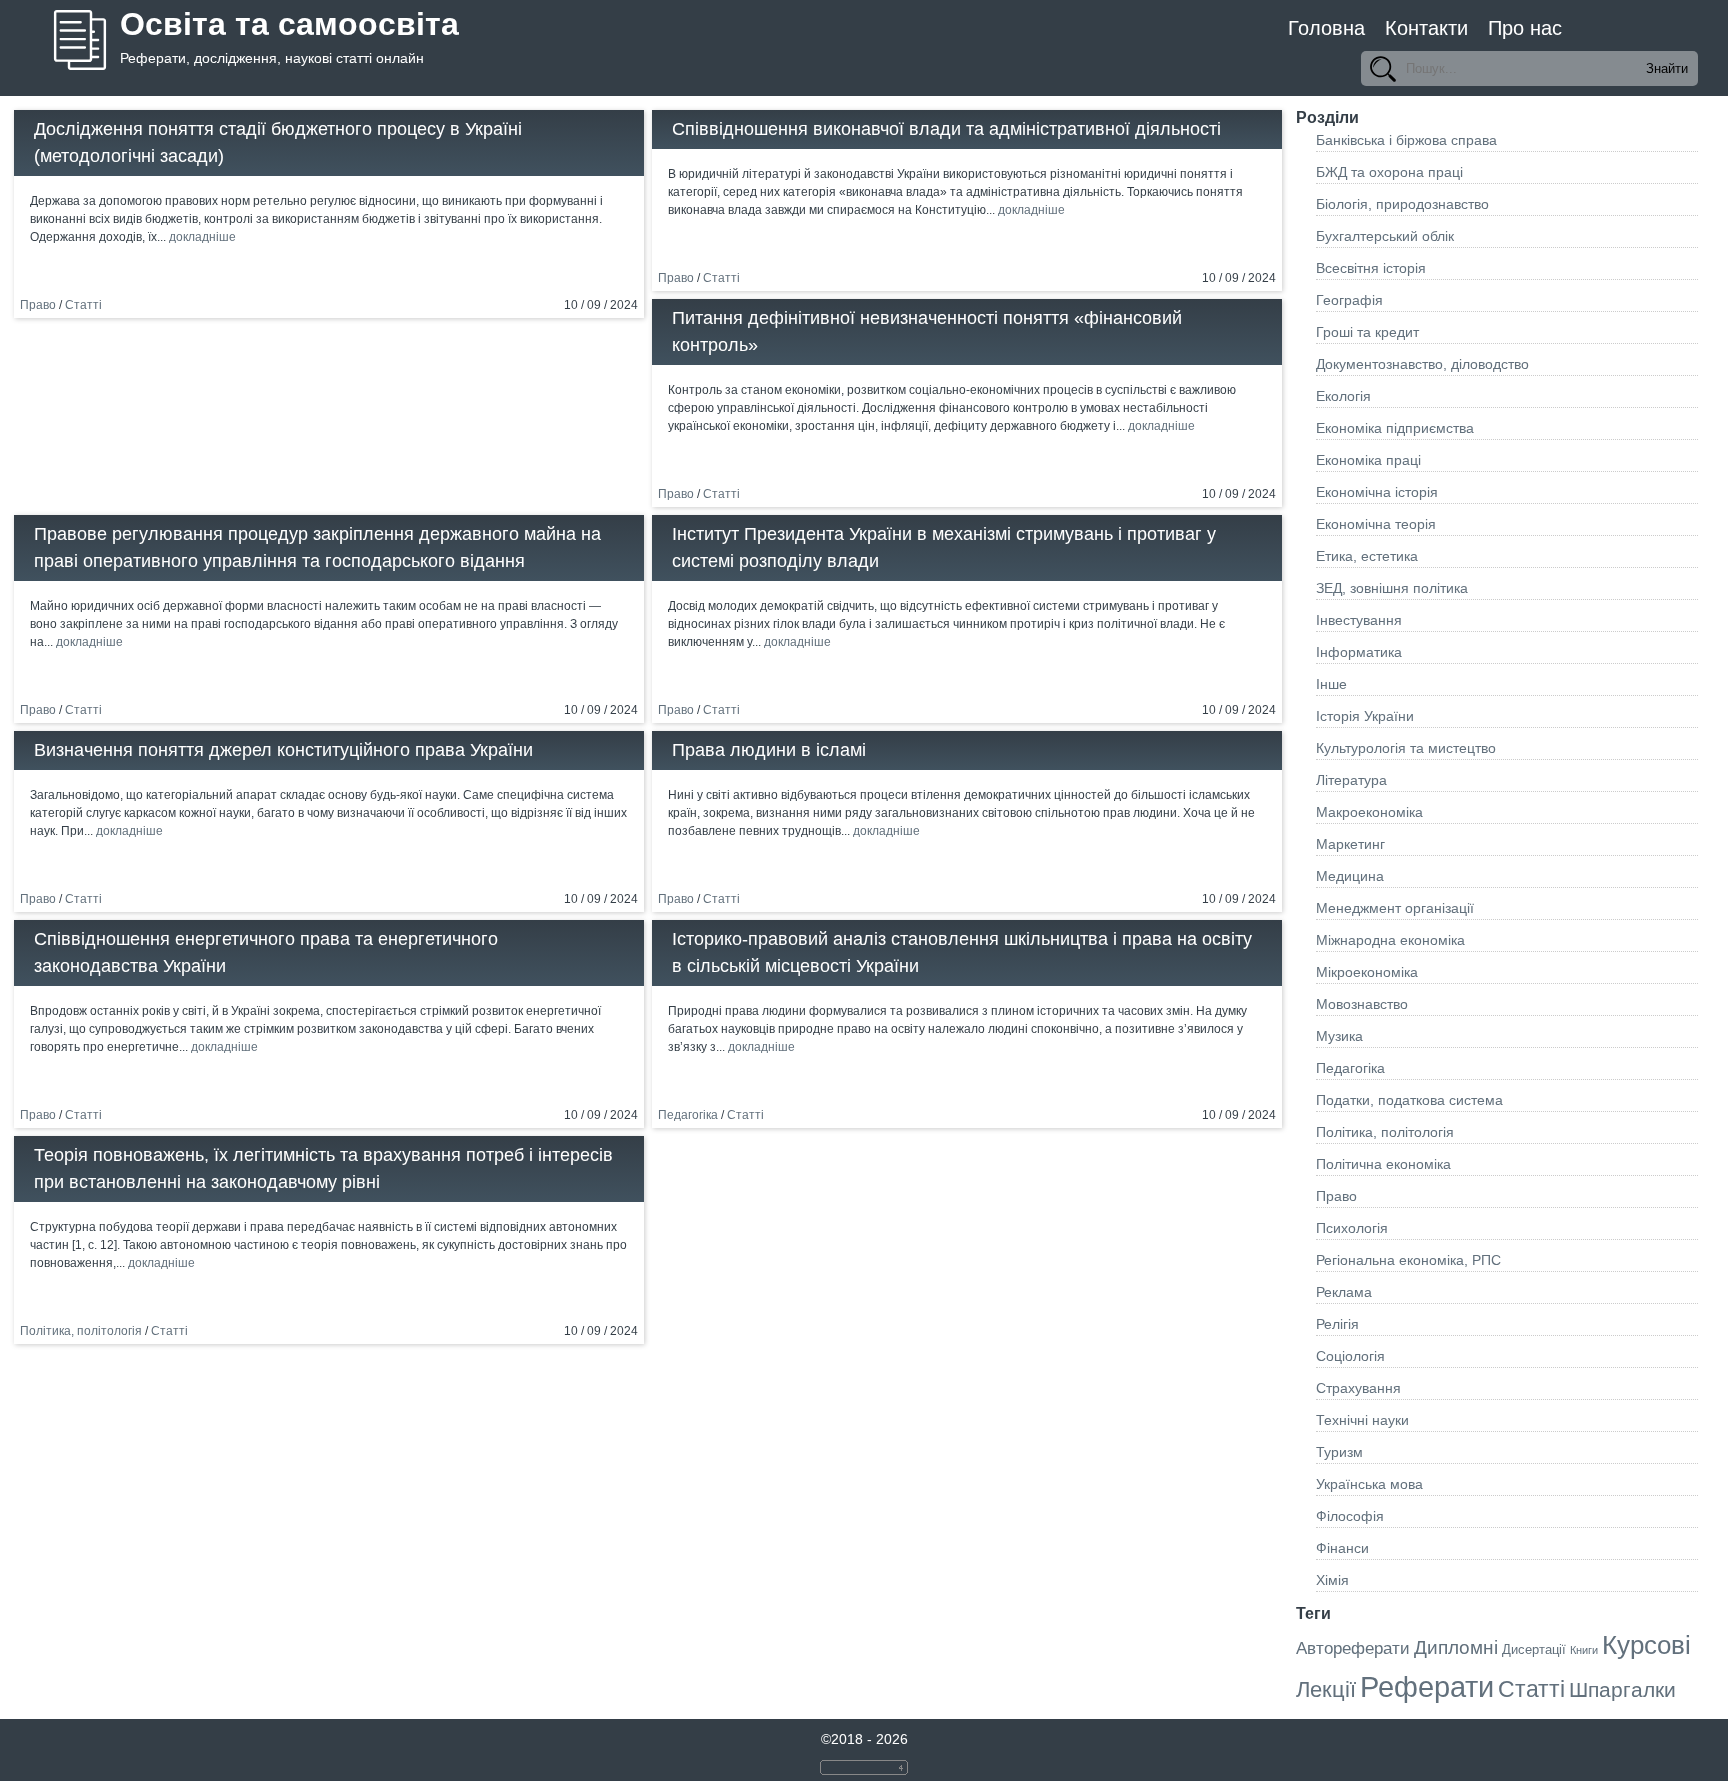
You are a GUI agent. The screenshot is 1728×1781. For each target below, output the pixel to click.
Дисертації (1534, 1649)
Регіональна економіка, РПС (1408, 1260)
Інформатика (1359, 652)
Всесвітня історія (1371, 268)
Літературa (1351, 780)
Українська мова (1369, 1484)
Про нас (1525, 28)
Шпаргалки (1622, 1689)
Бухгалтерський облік (1385, 236)
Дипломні (1456, 1647)
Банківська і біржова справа (1406, 140)
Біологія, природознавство (1402, 204)
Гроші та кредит (1367, 332)
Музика (1339, 1036)
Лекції (1326, 1689)
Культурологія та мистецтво (1406, 748)
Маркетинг (1350, 844)
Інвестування (1359, 620)
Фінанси (1342, 1548)
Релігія (1337, 1324)
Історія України (1365, 716)
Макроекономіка (1369, 812)
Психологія (1352, 1228)
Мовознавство (1362, 1004)
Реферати (1427, 1686)
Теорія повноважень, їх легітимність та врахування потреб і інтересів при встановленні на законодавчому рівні (323, 1168)
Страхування (1358, 1388)
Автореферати (1353, 1648)
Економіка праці (1368, 460)
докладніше (202, 237)
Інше (1331, 684)
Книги (1584, 1650)
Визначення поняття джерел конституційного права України (283, 750)
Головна (1326, 28)
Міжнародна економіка (1390, 940)
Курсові (1646, 1645)
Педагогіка (688, 1115)
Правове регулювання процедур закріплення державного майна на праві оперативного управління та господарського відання (317, 547)
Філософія (1350, 1516)
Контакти (1426, 28)
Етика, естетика (1367, 556)
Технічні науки (1362, 1420)
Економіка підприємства (1395, 428)
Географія (1349, 300)
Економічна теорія (1376, 524)
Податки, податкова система (1409, 1100)
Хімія (1332, 1580)
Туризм (1339, 1452)
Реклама (1344, 1292)
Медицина (1350, 876)
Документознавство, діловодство (1422, 364)
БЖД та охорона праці (1389, 172)
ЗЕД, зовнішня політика (1392, 588)
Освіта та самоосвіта (289, 24)
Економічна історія (1377, 492)
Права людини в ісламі (769, 750)
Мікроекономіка (1367, 972)
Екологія (1343, 396)
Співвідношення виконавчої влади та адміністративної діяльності (946, 129)
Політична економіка (1383, 1164)
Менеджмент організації (1395, 908)
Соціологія (1350, 1356)
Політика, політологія (81, 1331)
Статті (83, 305)
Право (38, 305)
